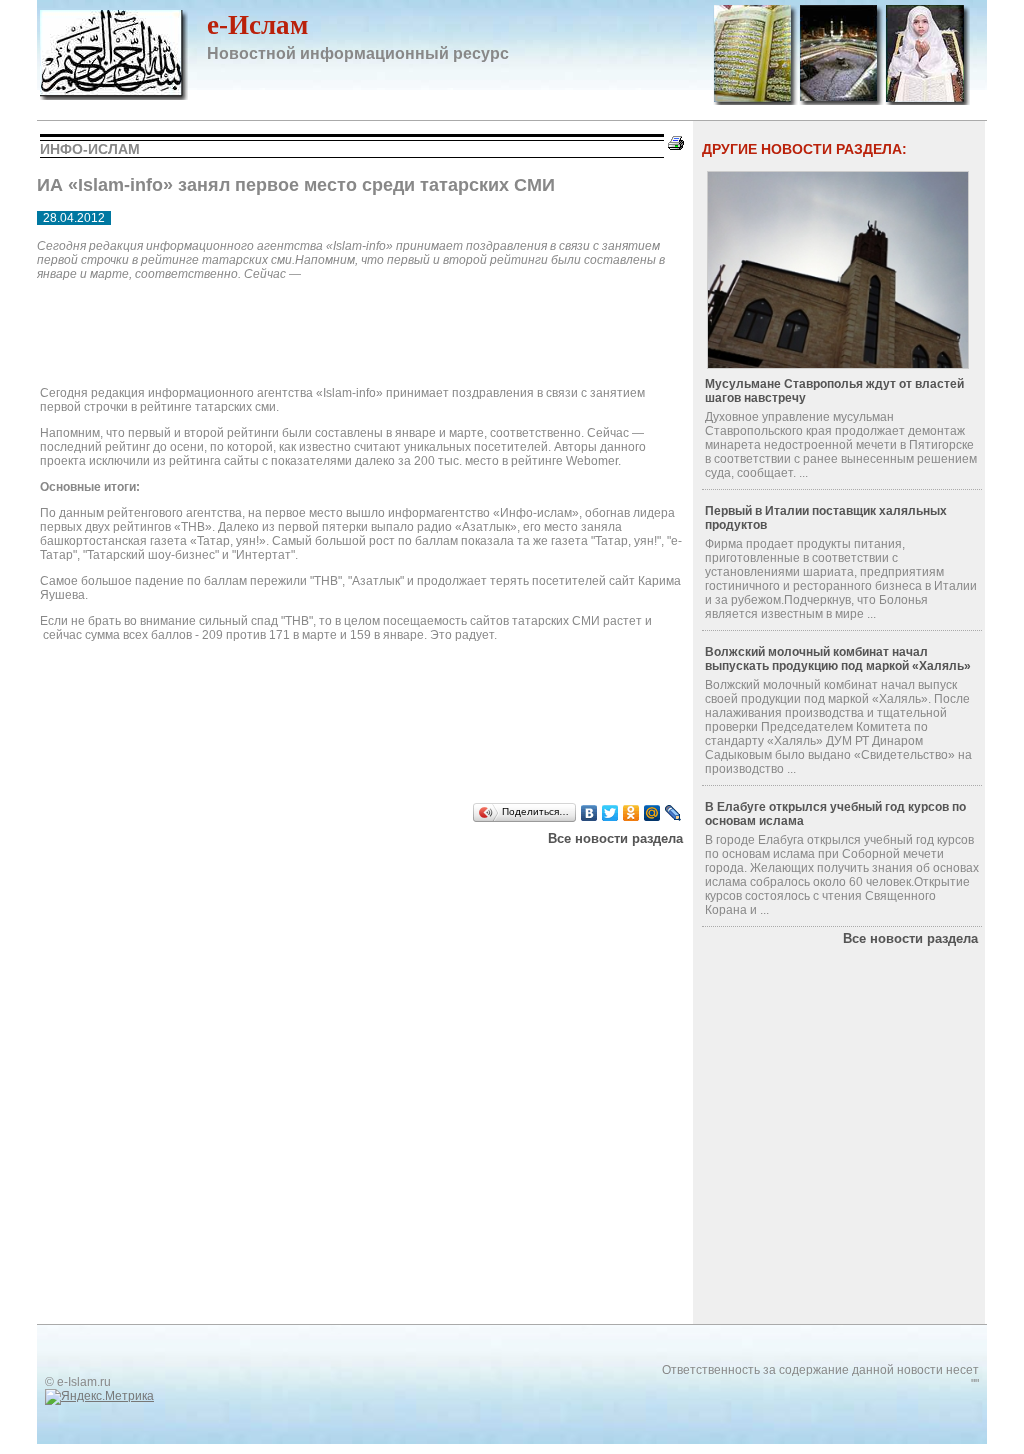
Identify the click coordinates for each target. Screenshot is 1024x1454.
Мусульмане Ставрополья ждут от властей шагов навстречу (834, 391)
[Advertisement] (291, 871)
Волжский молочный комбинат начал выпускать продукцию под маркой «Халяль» (838, 659)
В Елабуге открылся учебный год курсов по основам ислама (835, 814)
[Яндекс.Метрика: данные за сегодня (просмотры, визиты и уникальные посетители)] (99, 1397)
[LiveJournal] (673, 813)
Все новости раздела (615, 838)
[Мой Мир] (652, 813)
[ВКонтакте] (589, 813)
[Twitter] (610, 813)
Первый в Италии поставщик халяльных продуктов (826, 518)
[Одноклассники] (631, 813)
